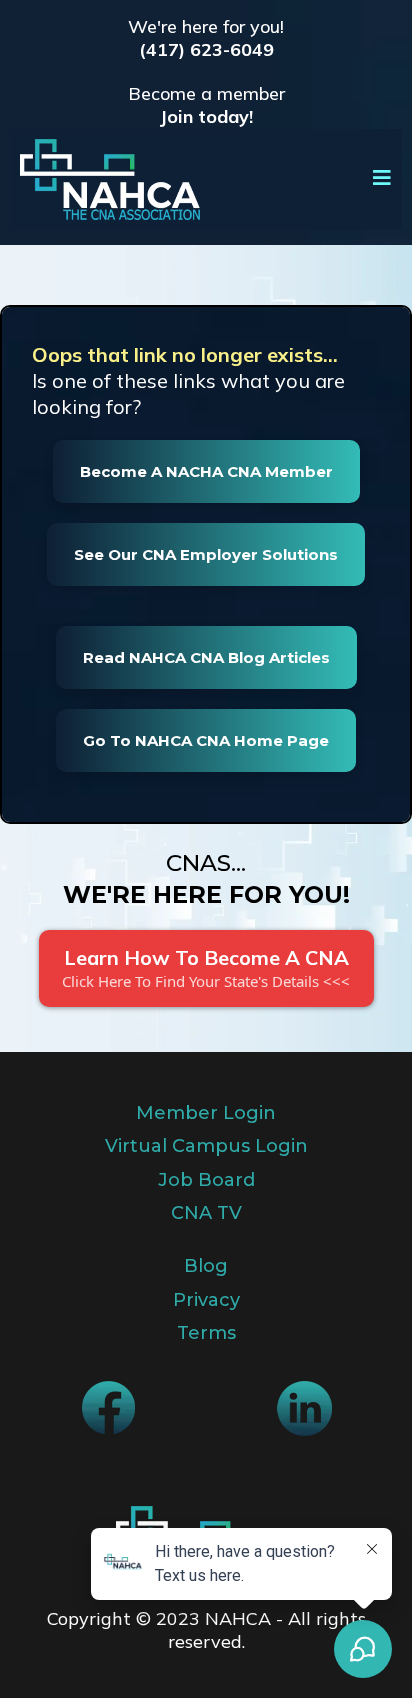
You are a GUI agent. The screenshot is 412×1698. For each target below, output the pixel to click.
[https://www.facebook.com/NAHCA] (108, 1407)
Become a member (206, 93)
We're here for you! (206, 26)
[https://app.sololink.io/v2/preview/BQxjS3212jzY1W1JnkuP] (110, 179)
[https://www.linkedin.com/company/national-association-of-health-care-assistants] (304, 1408)
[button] (382, 179)
